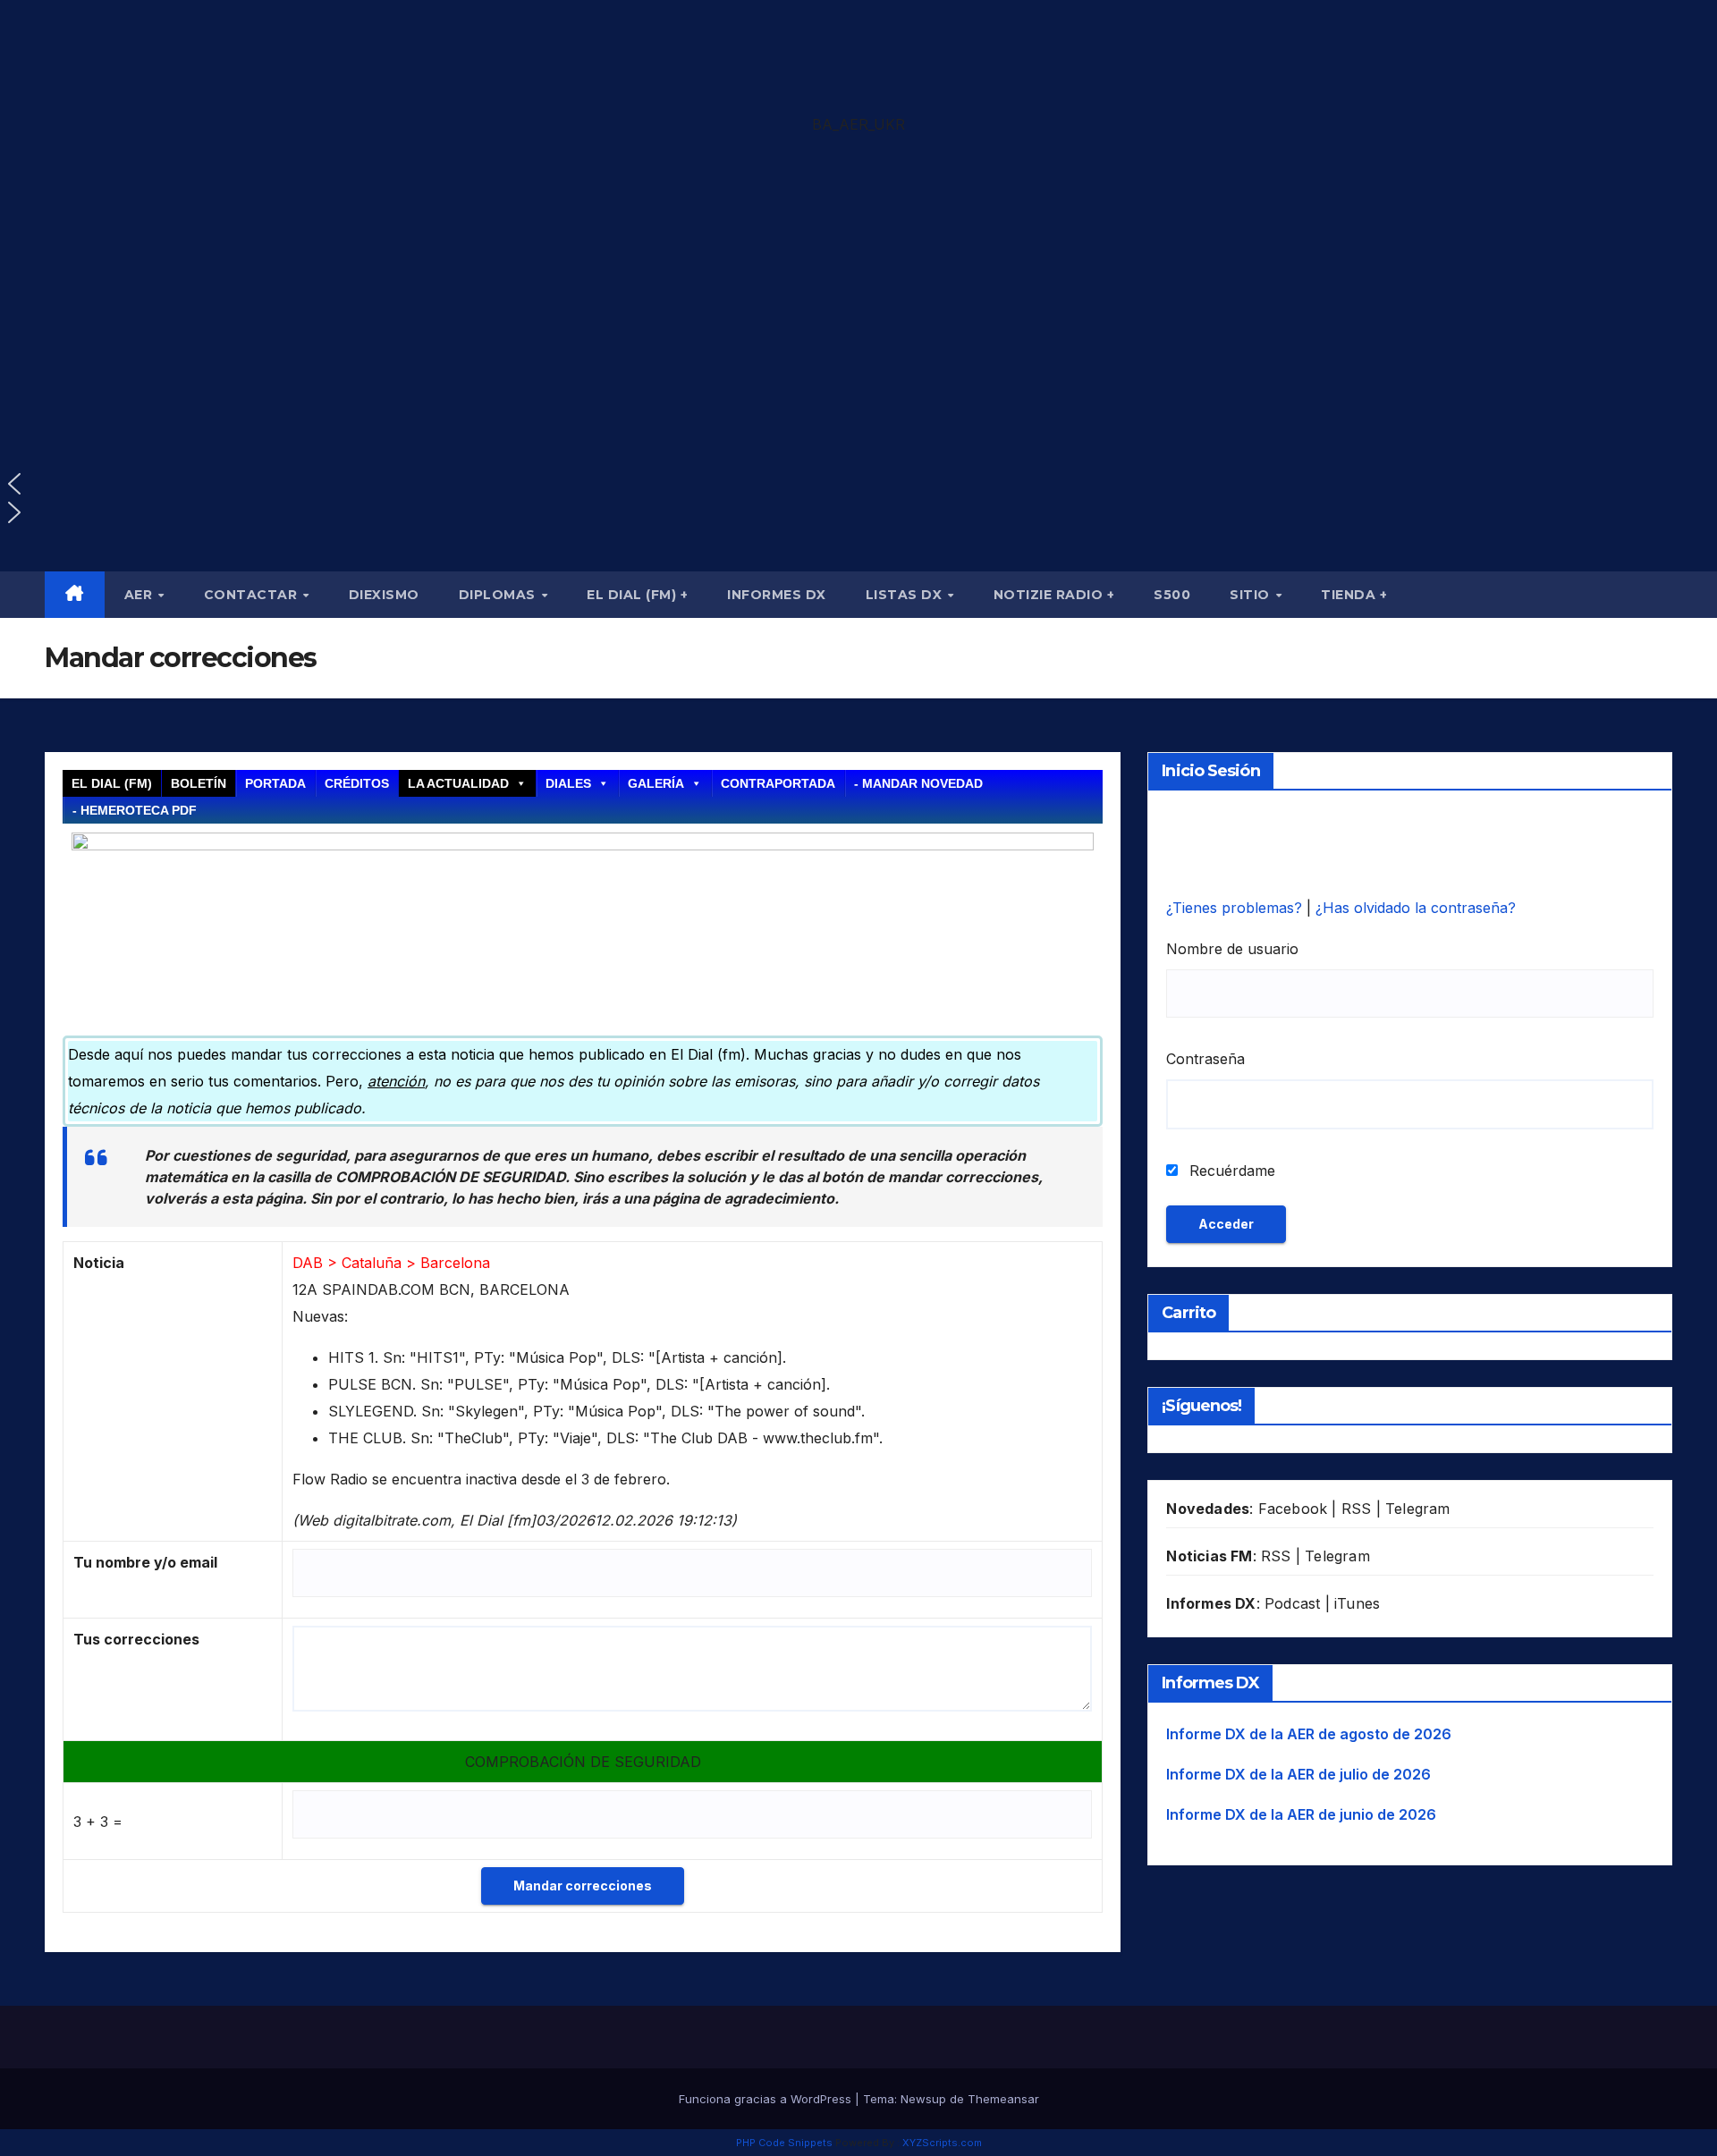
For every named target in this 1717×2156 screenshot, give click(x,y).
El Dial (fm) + (637, 595)
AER (140, 595)
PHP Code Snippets (784, 2143)
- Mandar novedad (918, 783)
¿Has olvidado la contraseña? (1416, 908)
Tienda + (1354, 595)
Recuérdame (1230, 1171)
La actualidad (458, 783)
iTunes (1357, 1603)
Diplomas (499, 595)
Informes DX (777, 595)
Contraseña (1205, 1059)
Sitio (1252, 595)
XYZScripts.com (942, 2143)
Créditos (357, 783)
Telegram (1418, 1509)
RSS (1357, 1509)
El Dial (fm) (112, 783)
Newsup (923, 2099)
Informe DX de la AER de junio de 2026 (1301, 1814)
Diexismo (384, 595)
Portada (275, 783)
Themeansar (1003, 2099)
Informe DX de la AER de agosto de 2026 (1309, 1734)
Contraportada (778, 783)
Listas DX (906, 595)
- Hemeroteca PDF (135, 810)
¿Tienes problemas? (1236, 908)
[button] (858, 235)
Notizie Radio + (1054, 595)
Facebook (1293, 1509)
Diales (568, 783)
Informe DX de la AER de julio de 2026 (1298, 1774)
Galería (656, 783)
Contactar (253, 595)
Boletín (199, 783)
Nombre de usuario (1232, 949)
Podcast (1292, 1603)
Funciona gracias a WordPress (767, 2099)
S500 (1172, 595)
